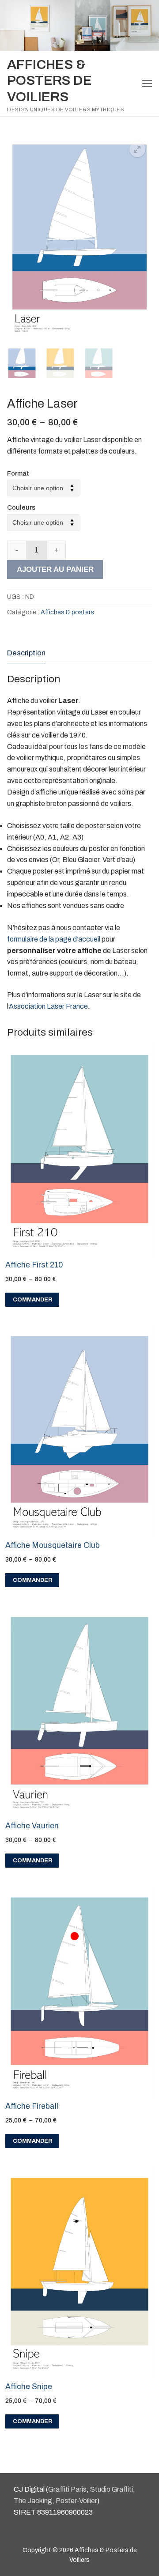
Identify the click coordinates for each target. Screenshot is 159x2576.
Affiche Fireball (32, 2106)
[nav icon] (147, 83)
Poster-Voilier (76, 2501)
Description (26, 653)
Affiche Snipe (29, 2387)
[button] (137, 149)
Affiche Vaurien (32, 1826)
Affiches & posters (67, 612)
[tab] (26, 653)
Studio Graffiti (112, 2489)
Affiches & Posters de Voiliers (49, 81)
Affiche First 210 (34, 1265)
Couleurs (21, 507)
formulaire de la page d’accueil (54, 939)
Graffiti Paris (67, 2489)
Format (18, 473)
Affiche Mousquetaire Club (53, 1545)
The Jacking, (34, 2501)
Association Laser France (48, 1006)
